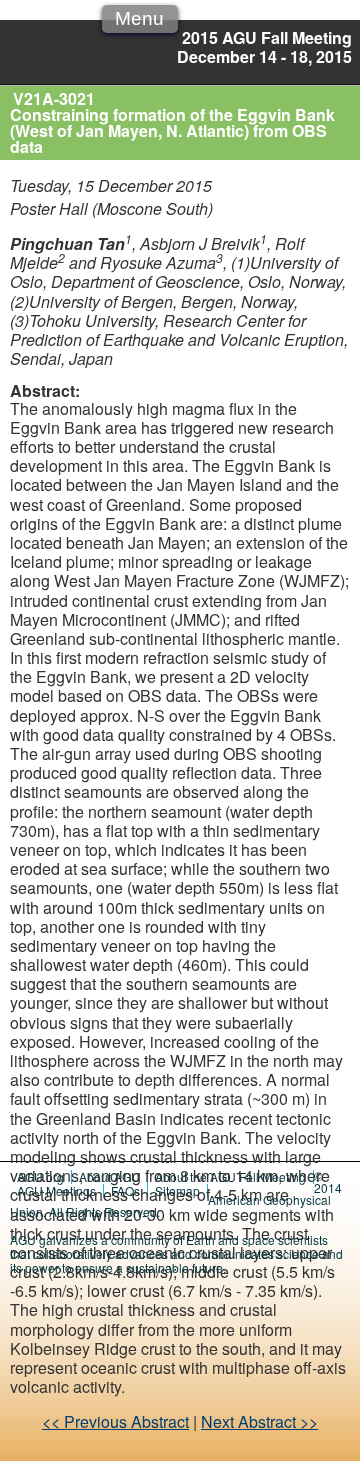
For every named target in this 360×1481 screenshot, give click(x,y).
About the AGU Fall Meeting (230, 1176)
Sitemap (177, 1190)
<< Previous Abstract (115, 1421)
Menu (139, 18)
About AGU (109, 1176)
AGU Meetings (56, 1190)
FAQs (125, 1190)
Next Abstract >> (259, 1421)
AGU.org (40, 1176)
